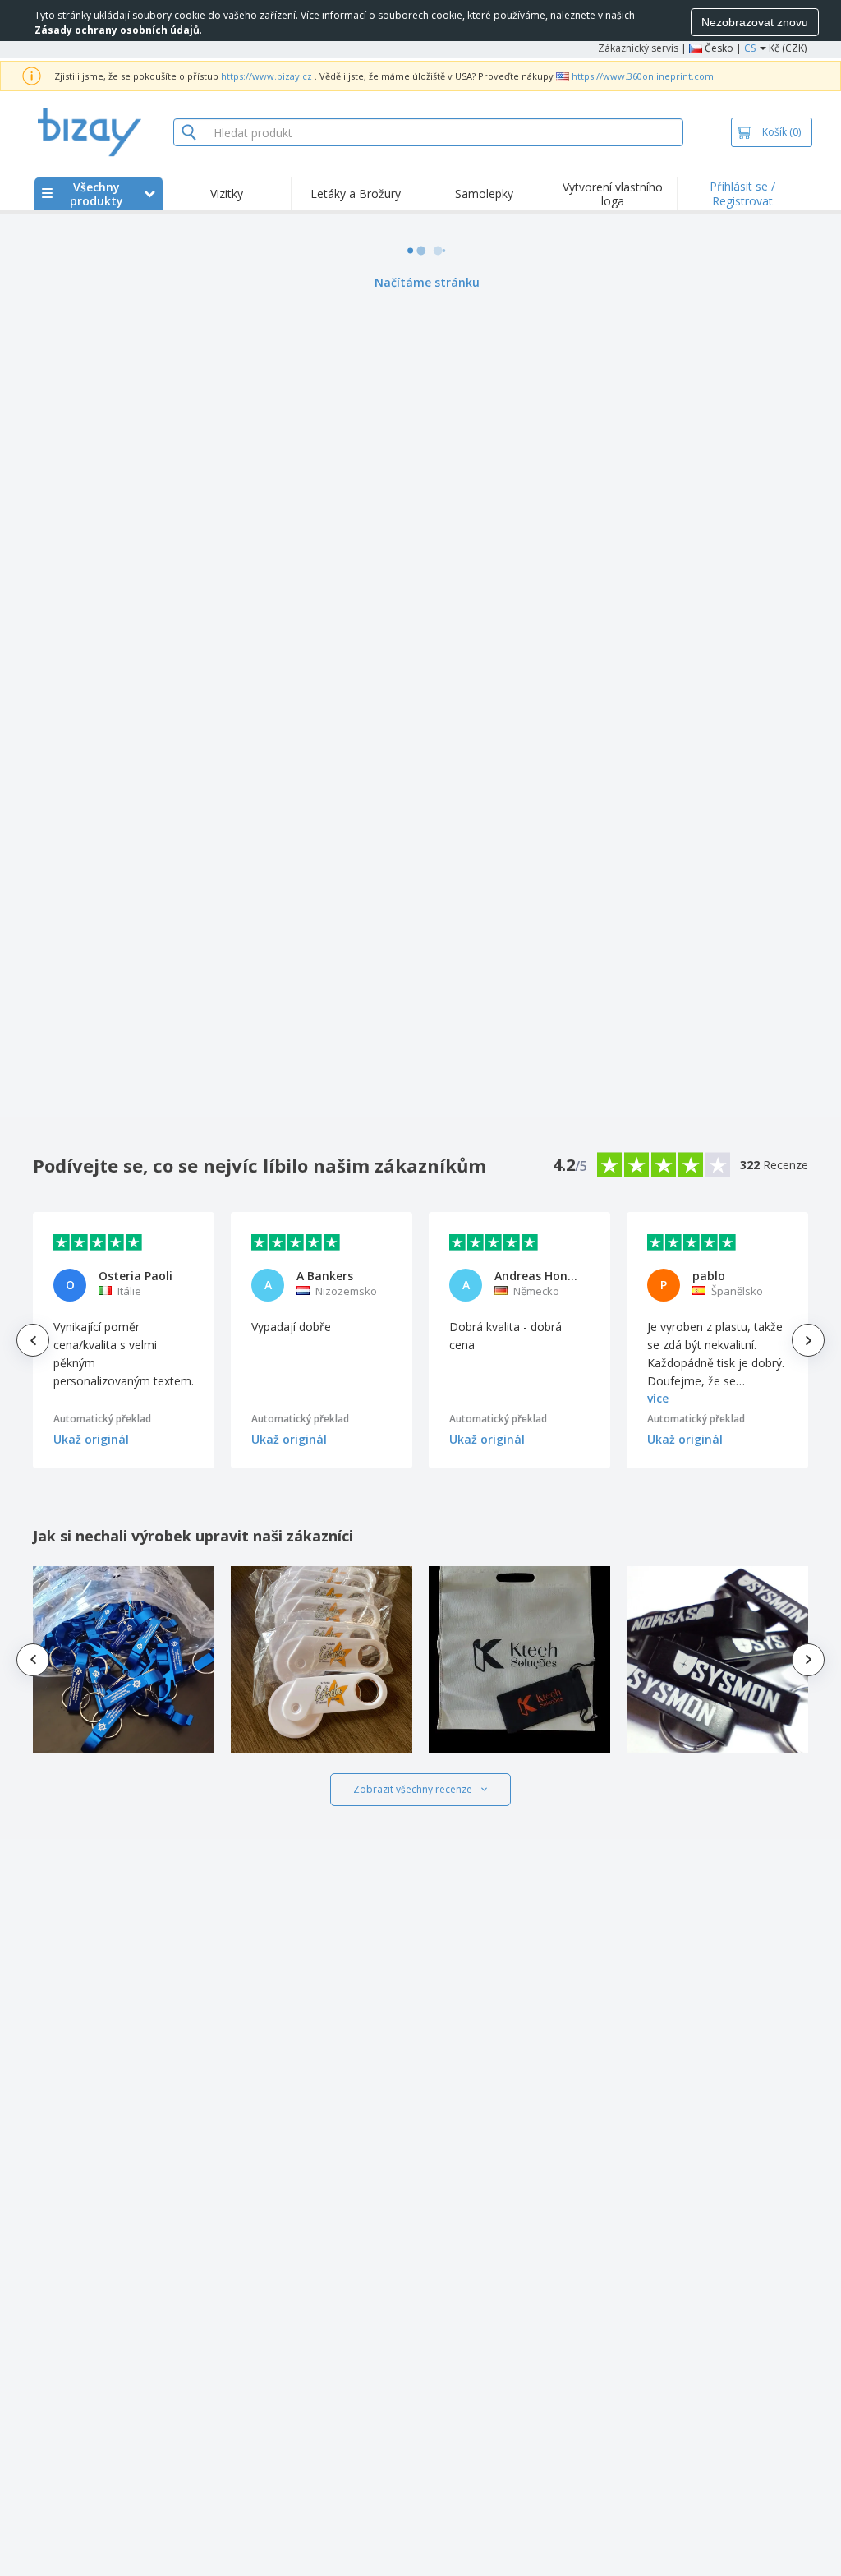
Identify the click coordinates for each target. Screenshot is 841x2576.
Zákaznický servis (638, 48)
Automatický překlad (102, 1419)
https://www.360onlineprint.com (643, 76)
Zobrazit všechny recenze (413, 1789)
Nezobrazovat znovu (755, 22)
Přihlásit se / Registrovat (742, 194)
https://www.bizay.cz (267, 76)
